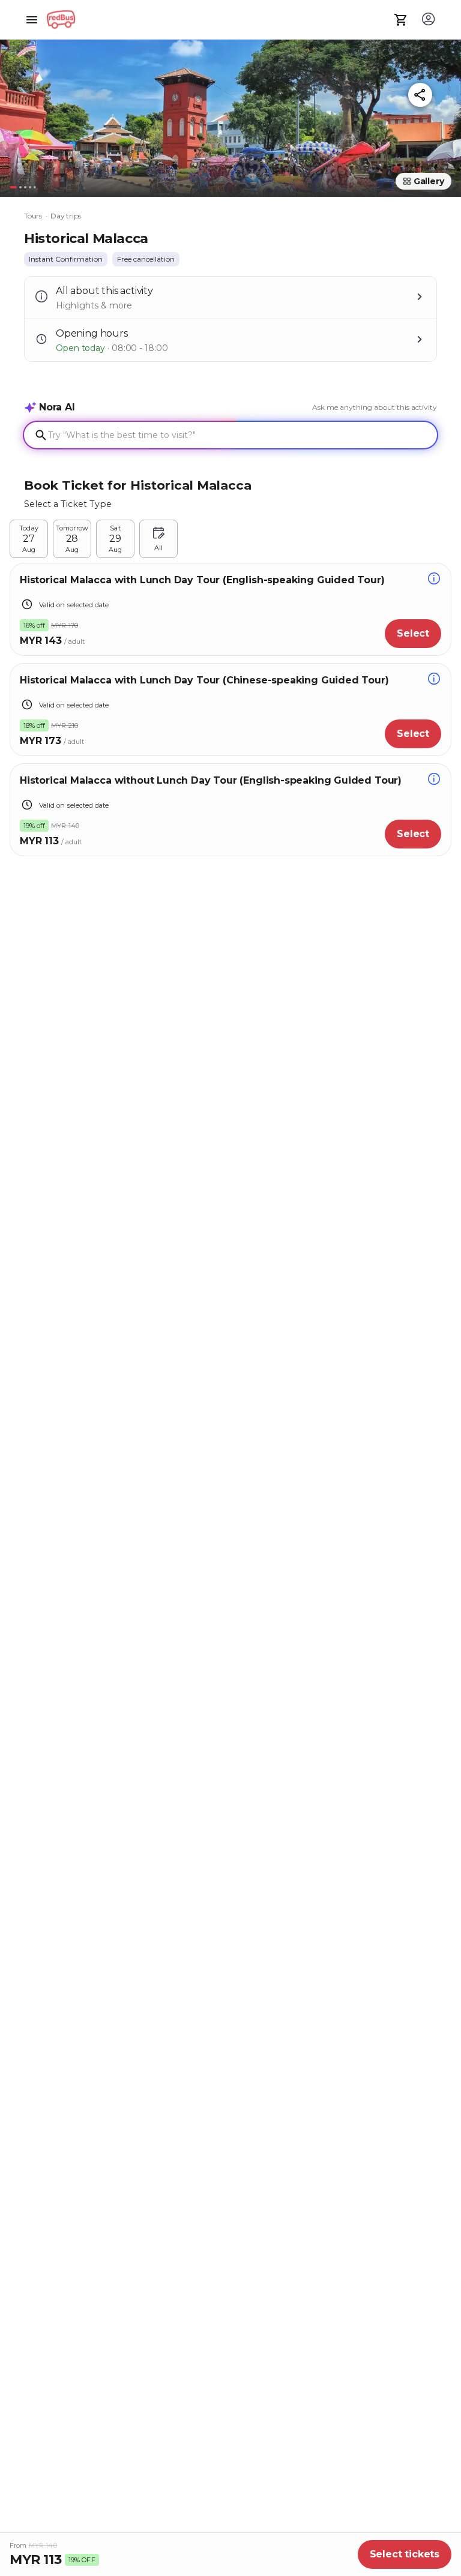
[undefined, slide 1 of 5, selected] (13, 187)
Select (413, 633)
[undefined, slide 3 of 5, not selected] (25, 187)
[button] (230, 113)
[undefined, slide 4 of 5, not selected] (30, 187)
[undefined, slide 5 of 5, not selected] (35, 187)
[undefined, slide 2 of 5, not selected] (20, 187)
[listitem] (66, 259)
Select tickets (405, 2554)
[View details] (434, 580)
